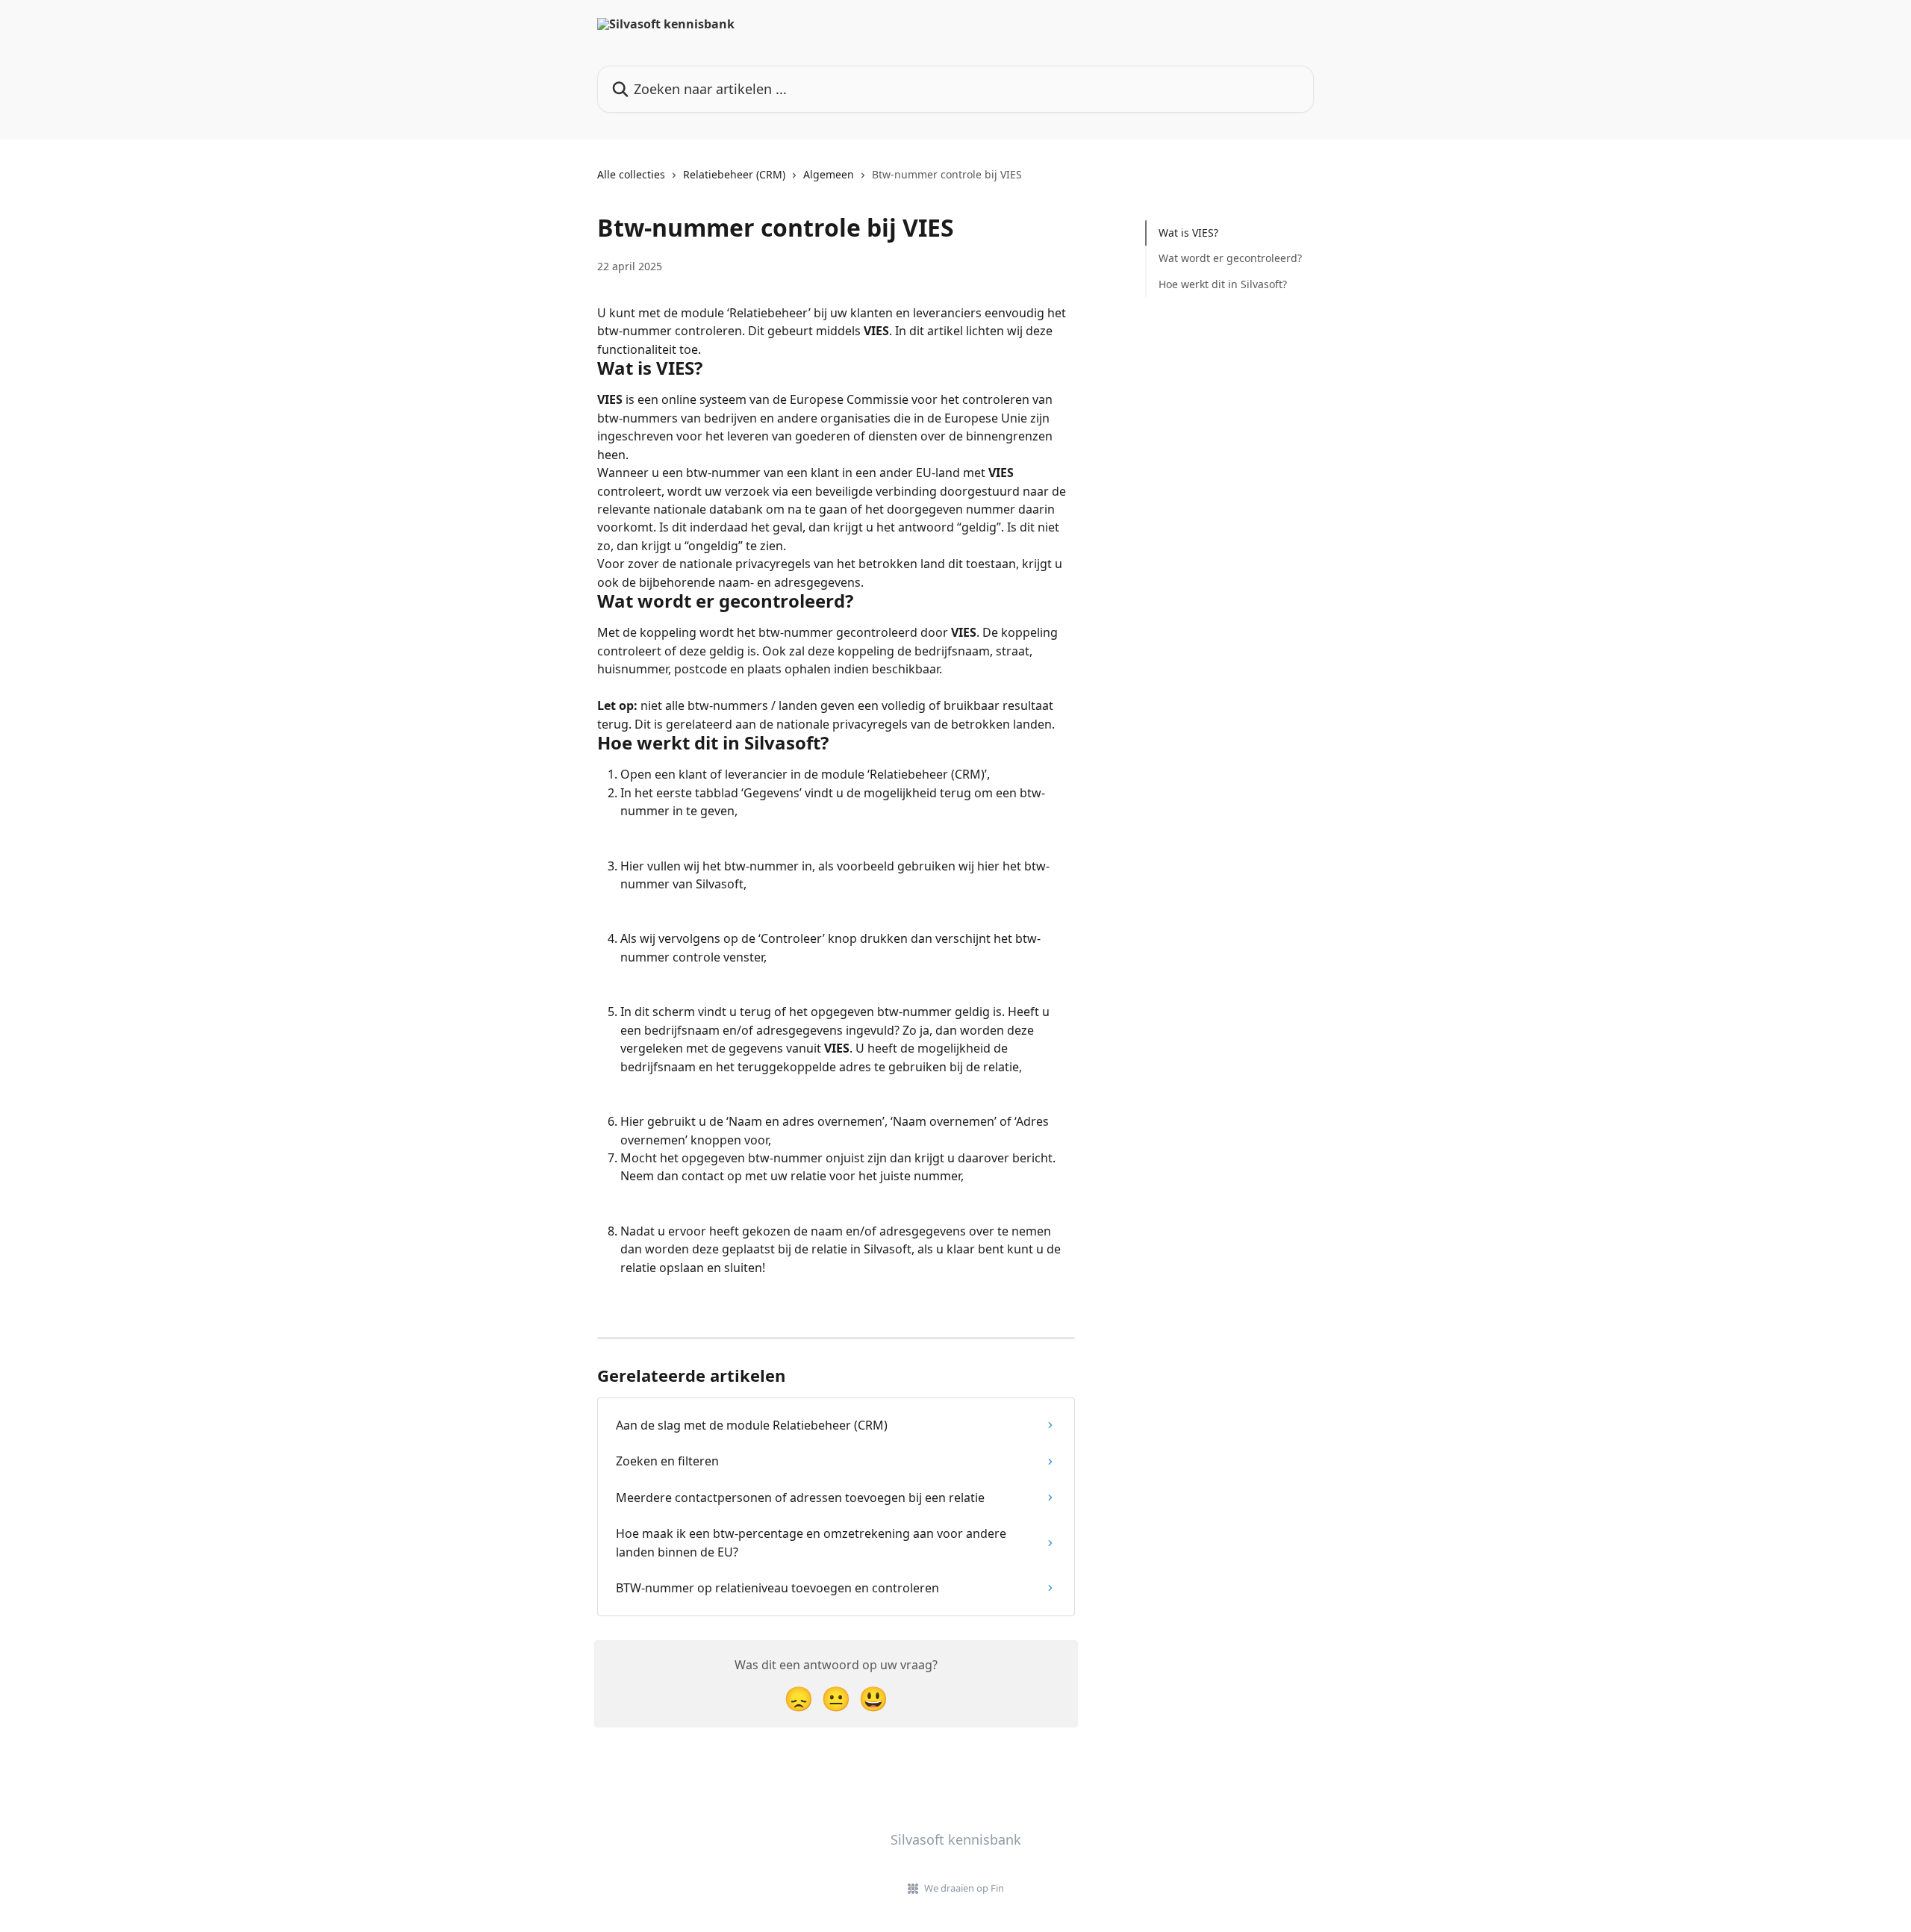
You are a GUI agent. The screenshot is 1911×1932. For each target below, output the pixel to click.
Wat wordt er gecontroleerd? (1230, 258)
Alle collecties (631, 174)
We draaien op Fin (964, 1888)
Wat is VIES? (1188, 233)
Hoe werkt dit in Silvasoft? (1223, 284)
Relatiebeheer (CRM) (734, 174)
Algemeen (829, 174)
